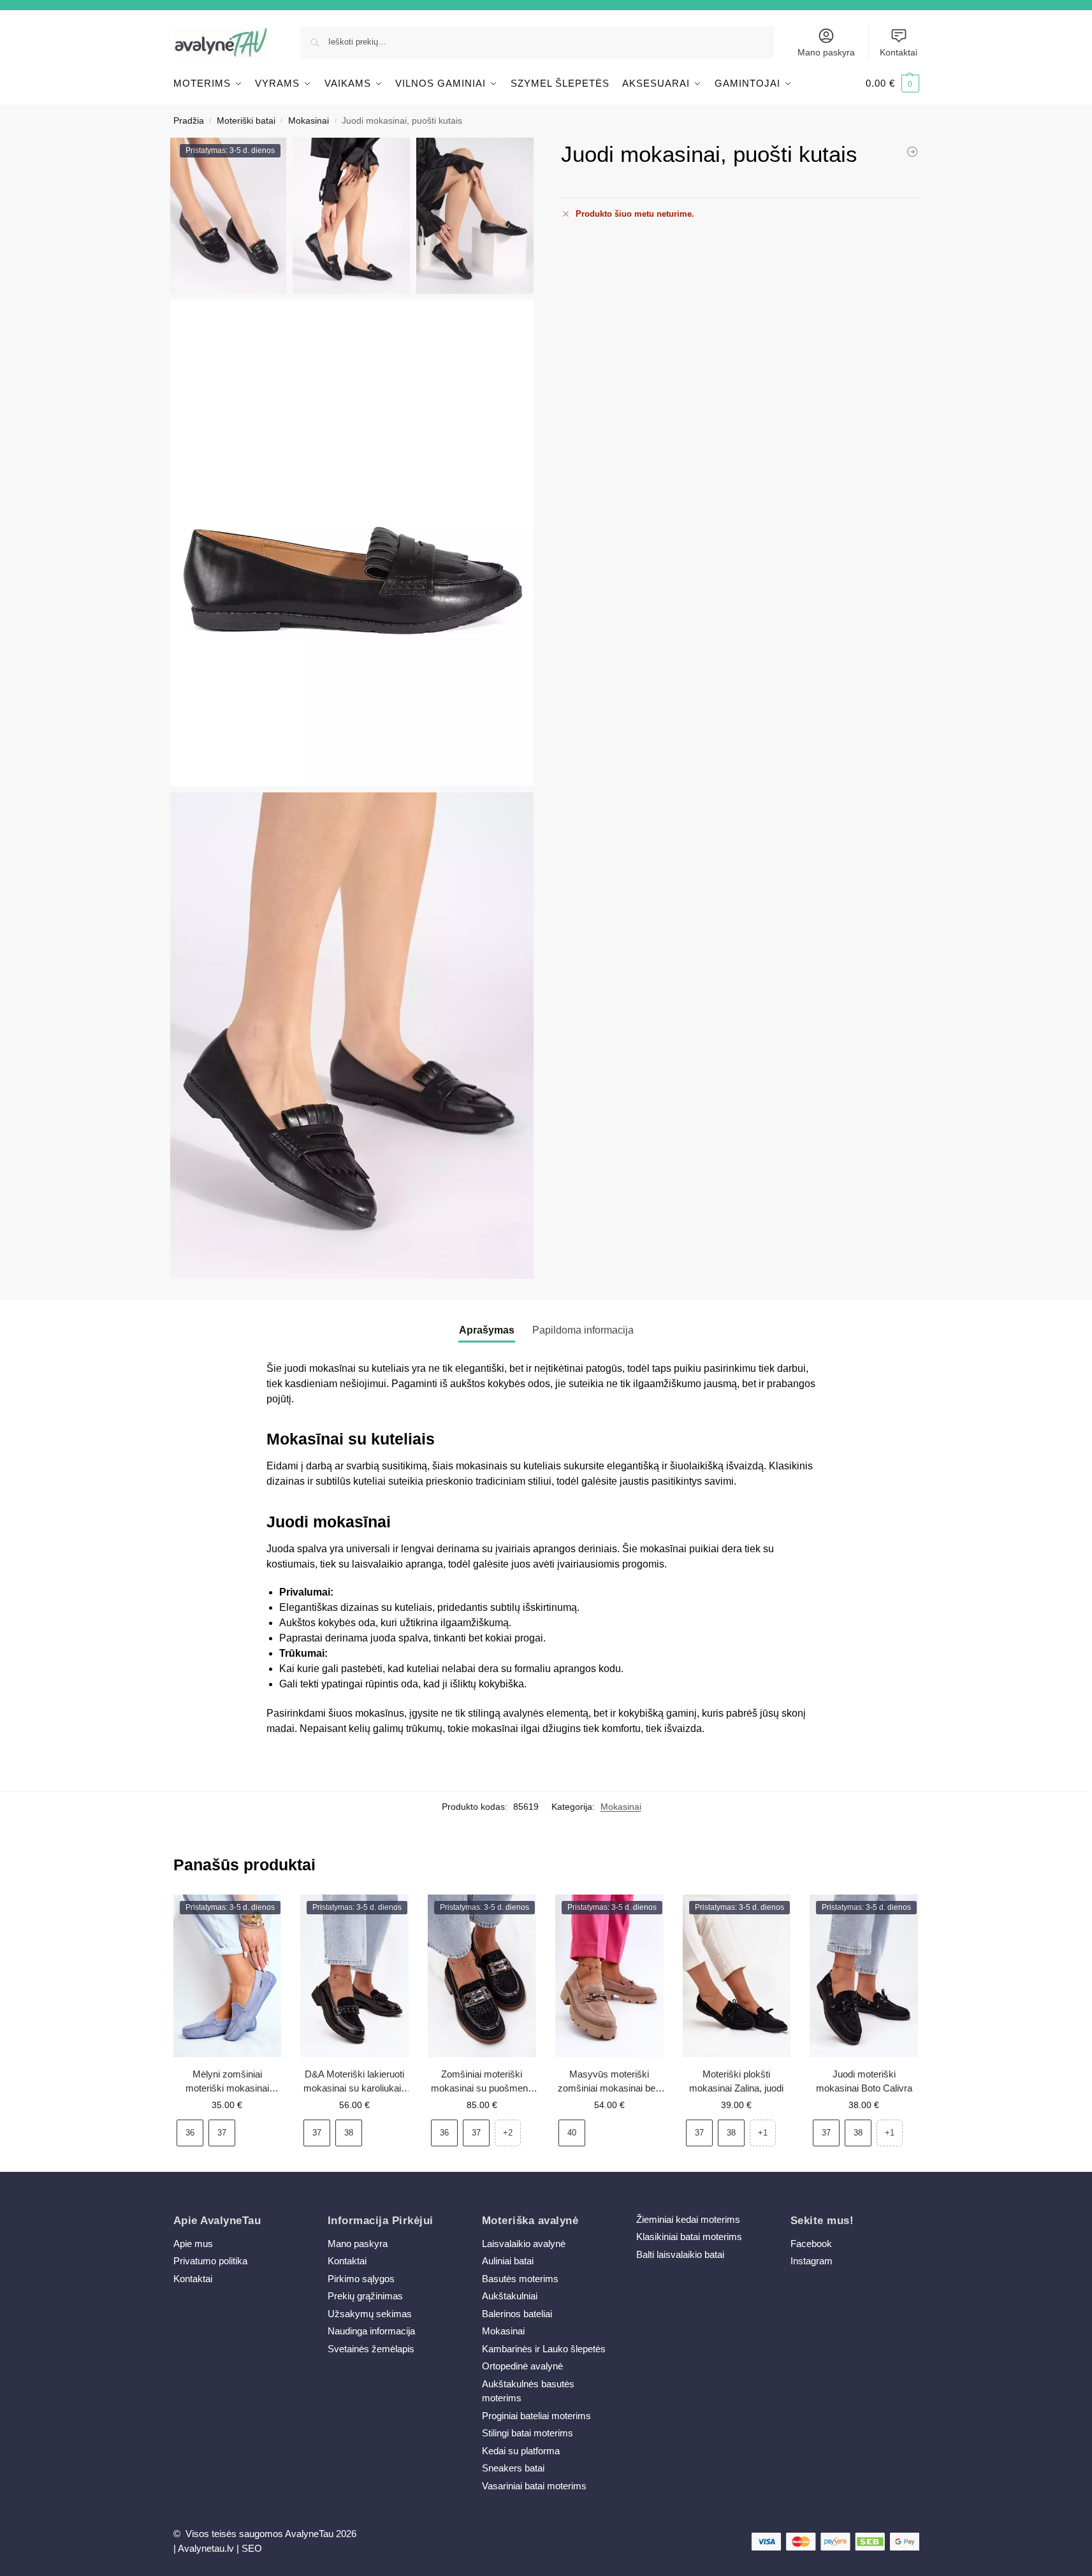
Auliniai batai (508, 2261)
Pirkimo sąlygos (361, 2279)
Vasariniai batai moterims (534, 2486)
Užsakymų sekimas (370, 2314)
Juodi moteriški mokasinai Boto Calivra (864, 2081)
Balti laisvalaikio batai (680, 2254)
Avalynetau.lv (206, 2548)
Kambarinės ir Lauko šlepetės (544, 2349)
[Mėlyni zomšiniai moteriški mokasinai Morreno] (912, 152)
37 (222, 2133)
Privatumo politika (210, 2261)
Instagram (812, 2261)
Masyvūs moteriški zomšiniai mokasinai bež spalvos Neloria (609, 2082)
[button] (892, 84)
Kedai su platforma (521, 2451)
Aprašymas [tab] (487, 1330)
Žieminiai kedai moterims (688, 2219)
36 (190, 2133)
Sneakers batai (513, 2468)
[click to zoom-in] (353, 543)
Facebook (811, 2244)
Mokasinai (309, 121)
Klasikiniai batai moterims (689, 2237)
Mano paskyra (826, 52)
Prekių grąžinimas (365, 2296)
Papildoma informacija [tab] (583, 1330)
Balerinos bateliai (517, 2314)
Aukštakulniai (510, 2296)
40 (572, 2133)
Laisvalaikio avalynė (524, 2244)
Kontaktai (899, 52)
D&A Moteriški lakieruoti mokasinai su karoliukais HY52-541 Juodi (355, 2082)
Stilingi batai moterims (528, 2433)
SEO (252, 2548)
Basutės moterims (520, 2279)
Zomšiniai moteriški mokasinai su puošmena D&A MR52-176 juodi (482, 2082)
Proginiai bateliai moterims (536, 2416)
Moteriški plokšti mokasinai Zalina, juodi (736, 2081)
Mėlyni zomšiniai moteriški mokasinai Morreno (227, 2082)
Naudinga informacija (371, 2331)
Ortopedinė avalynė (522, 2366)
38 (349, 2133)
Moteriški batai (246, 121)
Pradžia (189, 121)
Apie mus (193, 2244)
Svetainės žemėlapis (371, 2349)
